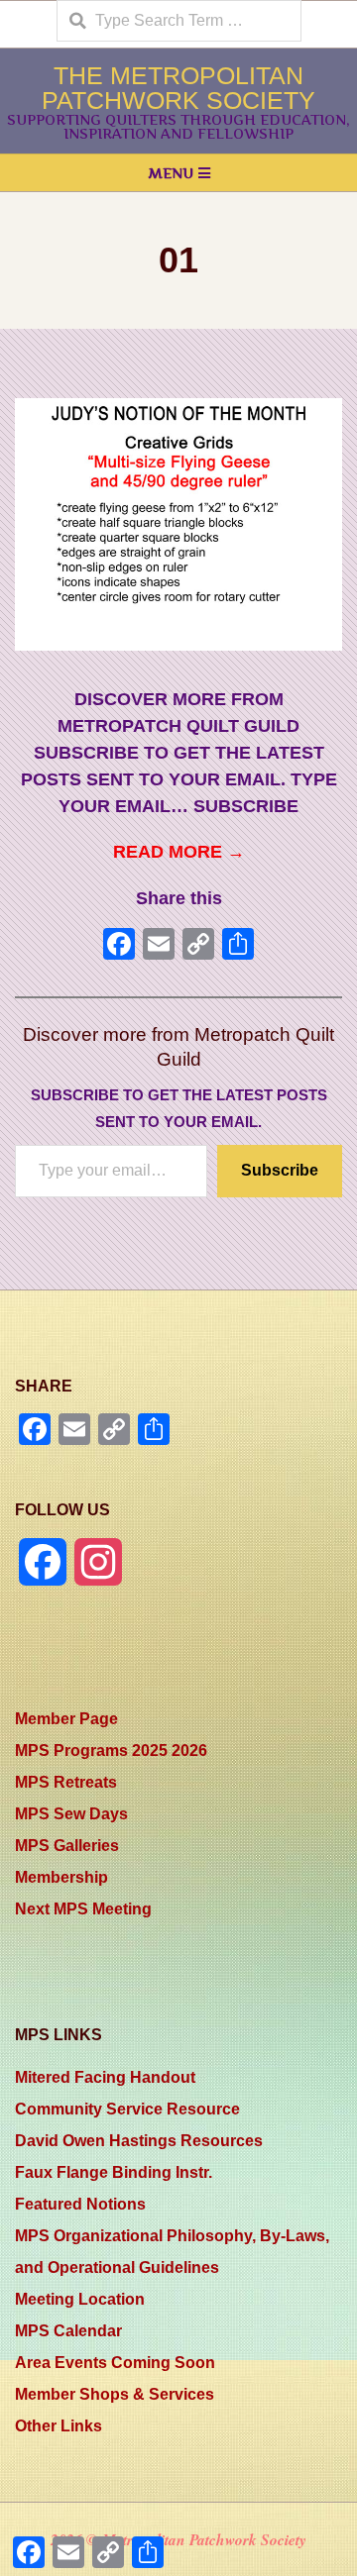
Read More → (179, 852)
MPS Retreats (66, 1782)
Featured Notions (80, 2204)
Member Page (66, 1719)
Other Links (59, 2426)
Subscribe (280, 1170)
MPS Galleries (67, 1846)
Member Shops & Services (115, 2394)
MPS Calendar (68, 2331)
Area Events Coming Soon (115, 2363)
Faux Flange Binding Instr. (114, 2172)
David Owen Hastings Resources (139, 2141)
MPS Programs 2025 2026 (111, 1751)
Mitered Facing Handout (105, 2077)
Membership (61, 1877)
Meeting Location (80, 2299)
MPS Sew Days (71, 1814)
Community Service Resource (127, 2109)
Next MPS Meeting (83, 1909)
